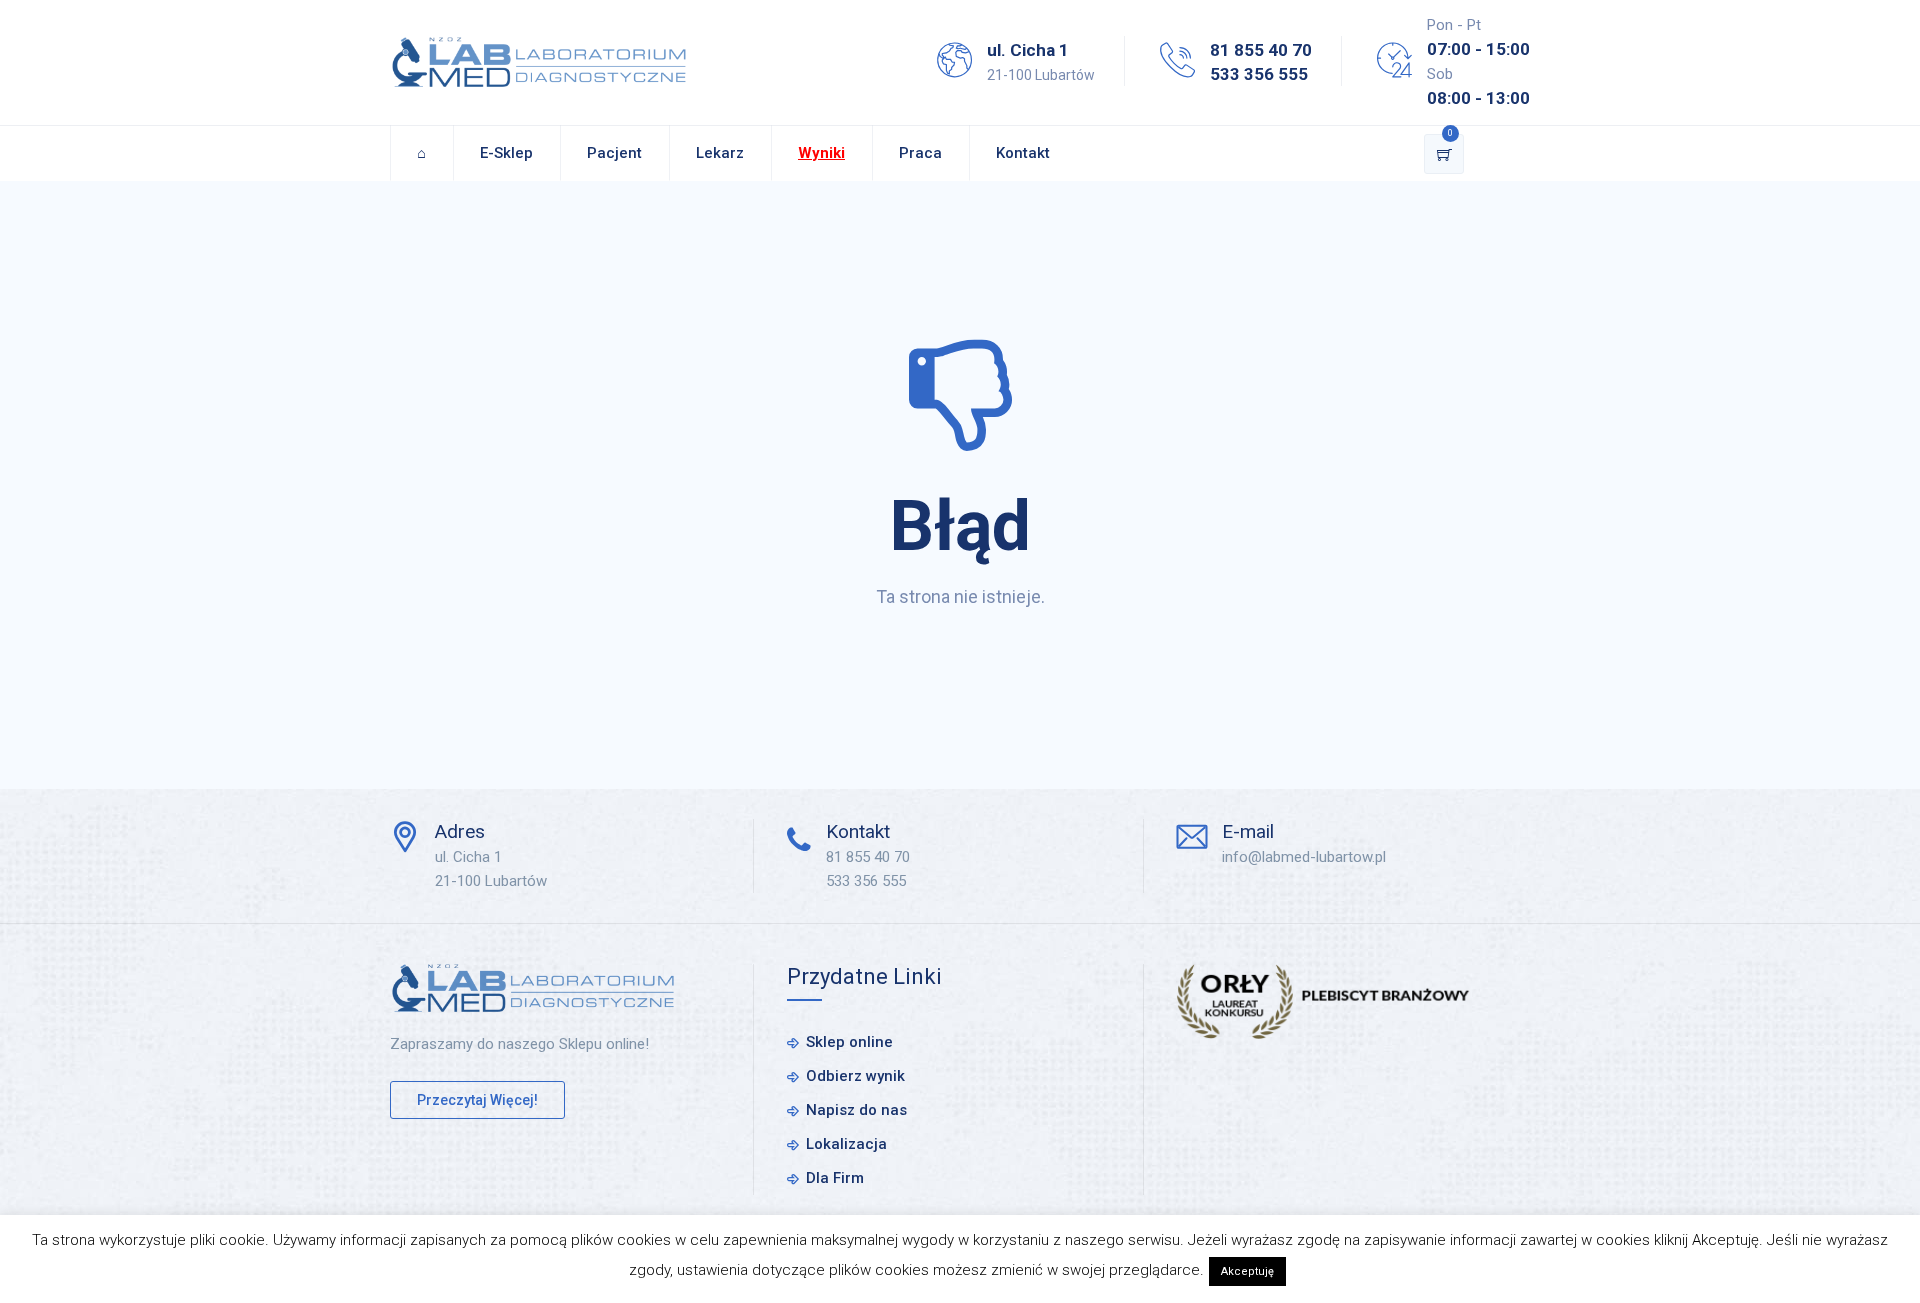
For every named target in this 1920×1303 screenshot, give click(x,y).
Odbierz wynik (855, 1076)
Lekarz (720, 153)
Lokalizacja (846, 1144)
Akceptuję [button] (1247, 1271)
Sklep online (849, 1042)
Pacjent (614, 153)
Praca (920, 153)
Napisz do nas (856, 1110)
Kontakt (1023, 153)
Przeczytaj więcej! (477, 1100)
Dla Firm (835, 1178)
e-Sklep (506, 153)
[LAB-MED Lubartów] (539, 62)
